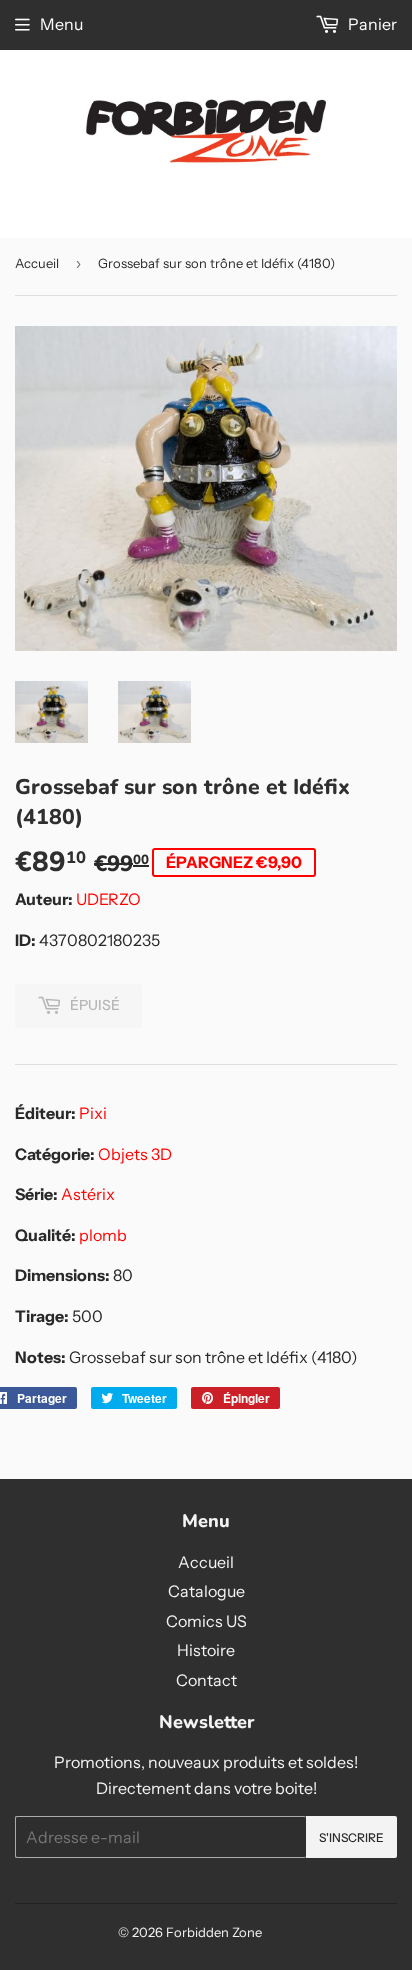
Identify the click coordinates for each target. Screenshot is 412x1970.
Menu (61, 24)
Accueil (37, 263)
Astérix (88, 1194)
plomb (103, 1235)
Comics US (206, 1621)
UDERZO (108, 899)
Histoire (206, 1650)
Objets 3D (135, 1154)
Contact (206, 1680)
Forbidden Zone (214, 1932)
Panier (371, 24)
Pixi (93, 1113)
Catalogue (206, 1591)
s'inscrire (351, 1837)
